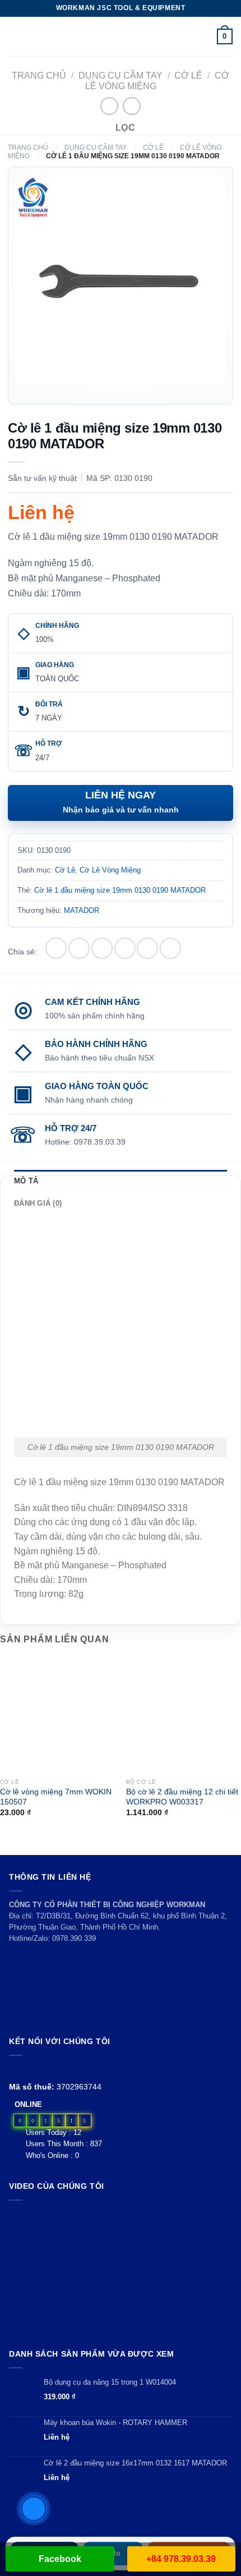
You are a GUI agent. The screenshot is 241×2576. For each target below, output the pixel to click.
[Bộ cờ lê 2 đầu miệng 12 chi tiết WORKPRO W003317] (184, 1715)
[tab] (121, 1181)
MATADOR (82, 910)
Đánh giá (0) (38, 1203)
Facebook (60, 2559)
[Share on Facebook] (79, 948)
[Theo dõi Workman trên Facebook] (15, 2069)
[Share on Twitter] (102, 948)
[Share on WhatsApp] (56, 948)
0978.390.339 (74, 1938)
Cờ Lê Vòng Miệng (110, 870)
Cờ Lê (188, 75)
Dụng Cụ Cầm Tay (121, 75)
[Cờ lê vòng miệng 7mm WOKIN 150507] (57, 1715)
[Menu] (15, 36)
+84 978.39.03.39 (181, 2559)
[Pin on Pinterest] (147, 948)
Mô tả (26, 1181)
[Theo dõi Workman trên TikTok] (41, 2069)
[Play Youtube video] (121, 2272)
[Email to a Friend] (125, 948)
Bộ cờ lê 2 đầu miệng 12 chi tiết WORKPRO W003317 (182, 1797)
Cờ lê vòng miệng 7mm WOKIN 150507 (56, 1797)
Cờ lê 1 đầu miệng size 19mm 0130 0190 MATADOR (120, 890)
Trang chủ (39, 75)
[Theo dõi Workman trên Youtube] (29, 2069)
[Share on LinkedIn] (170, 948)
